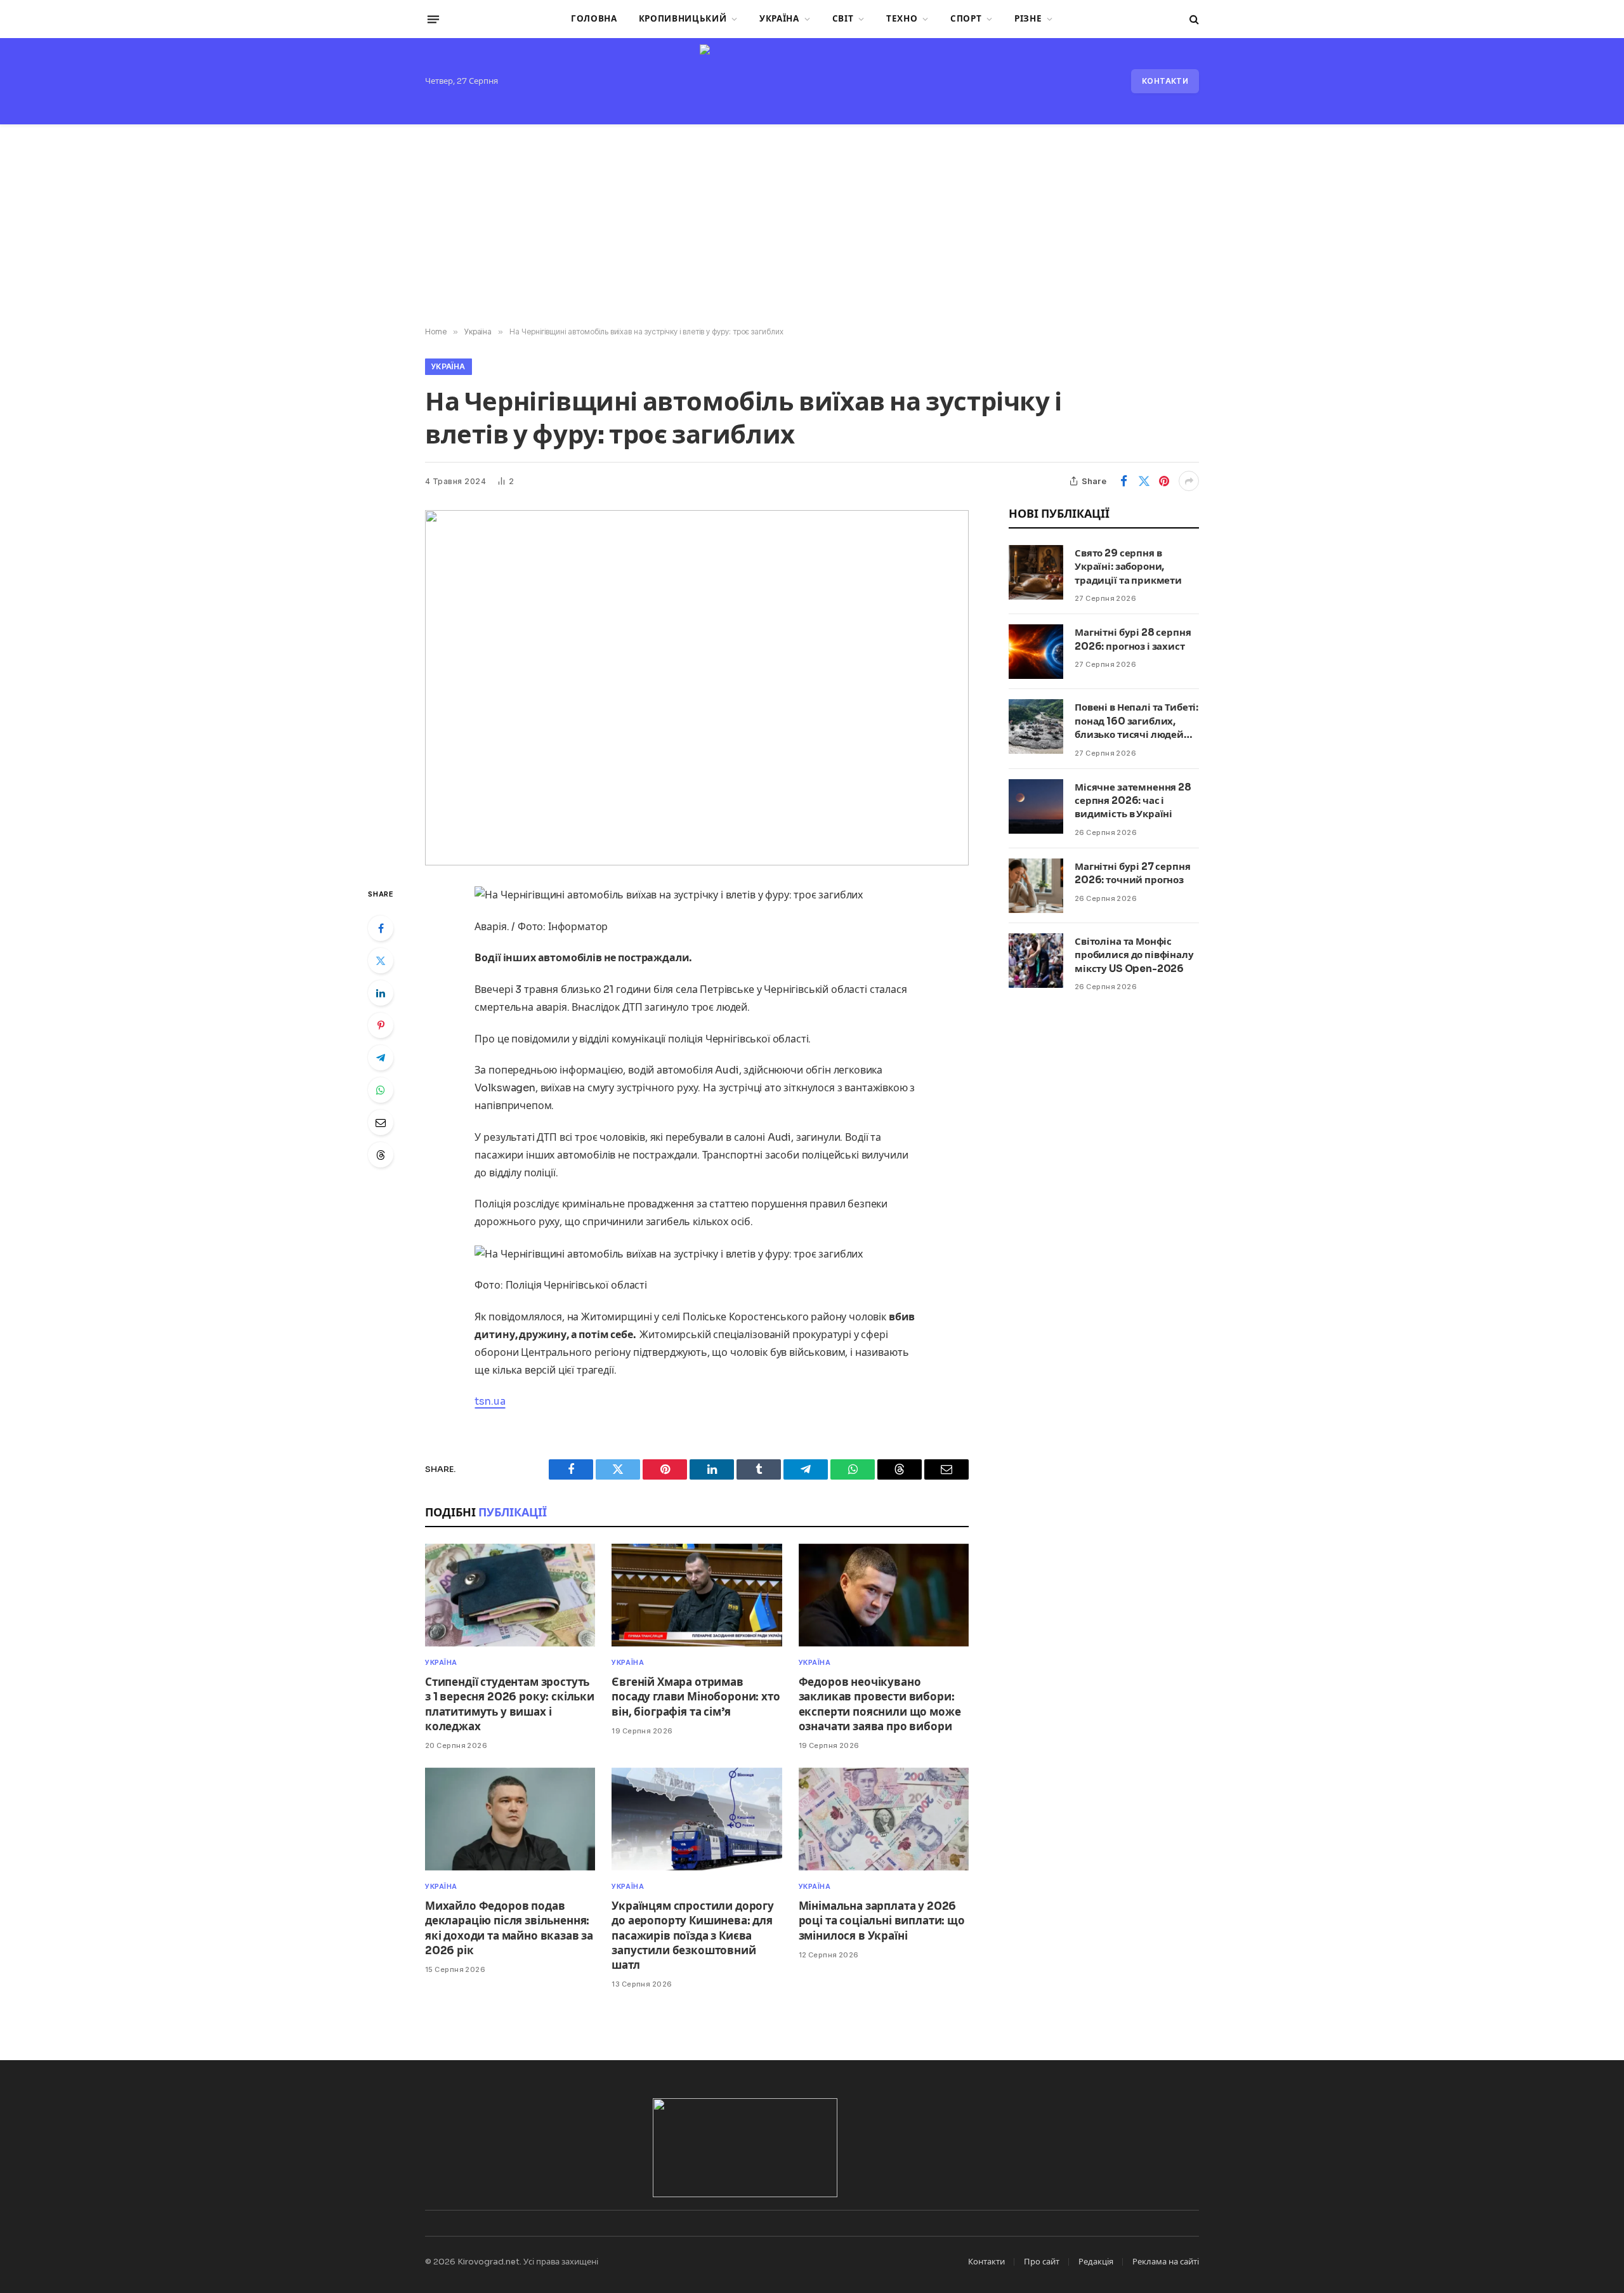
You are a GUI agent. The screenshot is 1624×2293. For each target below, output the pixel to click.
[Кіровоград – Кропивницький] (812, 81)
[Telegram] (381, 1058)
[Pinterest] (381, 1025)
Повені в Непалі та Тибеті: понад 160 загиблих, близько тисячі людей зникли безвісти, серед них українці (1136, 721)
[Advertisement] (812, 226)
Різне (1028, 19)
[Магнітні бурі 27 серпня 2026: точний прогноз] (1036, 886)
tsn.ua (490, 1401)
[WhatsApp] (381, 1090)
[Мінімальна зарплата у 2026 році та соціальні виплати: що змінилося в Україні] (884, 1819)
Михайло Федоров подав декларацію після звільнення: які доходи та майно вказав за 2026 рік (509, 1928)
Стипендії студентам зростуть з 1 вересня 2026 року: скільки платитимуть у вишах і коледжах (510, 1704)
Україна (779, 19)
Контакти (1165, 81)
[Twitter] (381, 961)
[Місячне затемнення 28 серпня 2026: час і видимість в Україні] (1036, 806)
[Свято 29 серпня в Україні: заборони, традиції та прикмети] (1036, 572)
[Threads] (381, 1155)
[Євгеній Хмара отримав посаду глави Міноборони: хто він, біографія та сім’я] (697, 1595)
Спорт (966, 19)
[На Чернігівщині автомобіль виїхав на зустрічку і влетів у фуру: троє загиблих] (697, 688)
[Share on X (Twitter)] (1144, 481)
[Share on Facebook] (1123, 481)
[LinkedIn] (381, 993)
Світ (843, 19)
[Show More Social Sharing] (1189, 481)
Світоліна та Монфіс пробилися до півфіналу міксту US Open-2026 (1134, 955)
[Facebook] (381, 928)
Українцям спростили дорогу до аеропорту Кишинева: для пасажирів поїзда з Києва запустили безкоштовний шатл (693, 1935)
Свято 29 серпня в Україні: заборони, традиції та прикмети (1128, 567)
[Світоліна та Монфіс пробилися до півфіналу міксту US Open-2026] (1036, 961)
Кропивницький (683, 19)
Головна (594, 19)
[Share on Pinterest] (1164, 481)
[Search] (1193, 19)
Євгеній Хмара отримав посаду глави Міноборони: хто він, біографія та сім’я (696, 1697)
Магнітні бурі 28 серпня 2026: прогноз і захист (1133, 639)
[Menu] (433, 19)
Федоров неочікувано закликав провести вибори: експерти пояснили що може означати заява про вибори (880, 1704)
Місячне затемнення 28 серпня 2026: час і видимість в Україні (1133, 801)
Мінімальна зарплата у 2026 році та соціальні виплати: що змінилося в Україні (882, 1921)
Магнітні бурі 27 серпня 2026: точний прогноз (1133, 873)
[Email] (381, 1122)
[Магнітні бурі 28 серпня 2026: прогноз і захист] (1036, 652)
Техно (902, 19)
